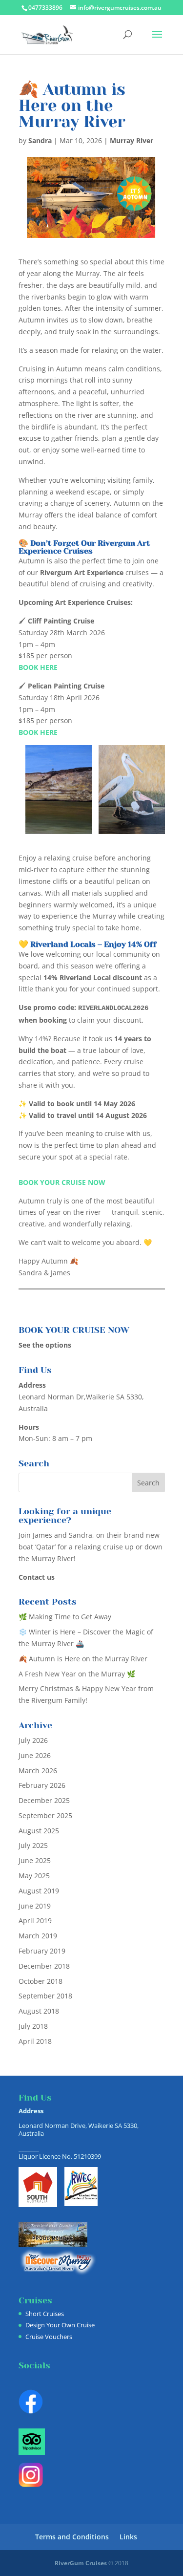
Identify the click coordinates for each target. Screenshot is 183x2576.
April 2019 (35, 1921)
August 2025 (39, 1831)
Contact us (37, 1577)
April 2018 (35, 2041)
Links (128, 2537)
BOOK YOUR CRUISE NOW (62, 1182)
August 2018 (39, 2011)
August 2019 (39, 1891)
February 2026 (42, 1785)
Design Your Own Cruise (60, 2325)
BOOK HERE (38, 667)
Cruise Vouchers (49, 2337)
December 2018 (44, 1966)
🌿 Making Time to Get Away (65, 1617)
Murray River (132, 140)
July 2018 (33, 2026)
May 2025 (34, 1876)
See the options (45, 1345)
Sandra (40, 140)
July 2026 (33, 1740)
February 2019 (42, 1951)
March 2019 (38, 1936)
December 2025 (44, 1800)
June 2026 (35, 1755)
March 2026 (38, 1771)
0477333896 (45, 8)
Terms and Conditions (72, 2537)
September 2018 (45, 1996)
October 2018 (41, 1981)
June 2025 (35, 1860)
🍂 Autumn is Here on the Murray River (83, 1659)
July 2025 (33, 1845)
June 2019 (35, 1906)
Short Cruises (45, 2314)
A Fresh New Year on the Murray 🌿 (77, 1674)
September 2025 (45, 1815)
